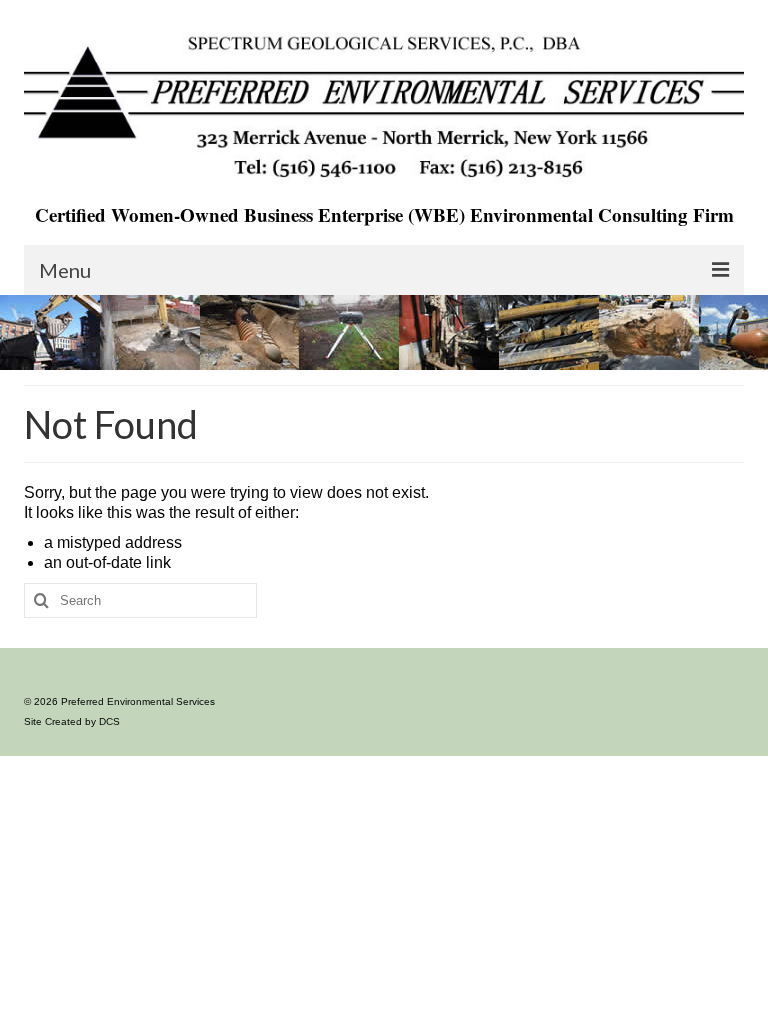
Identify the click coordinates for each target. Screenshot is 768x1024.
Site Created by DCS (72, 721)
